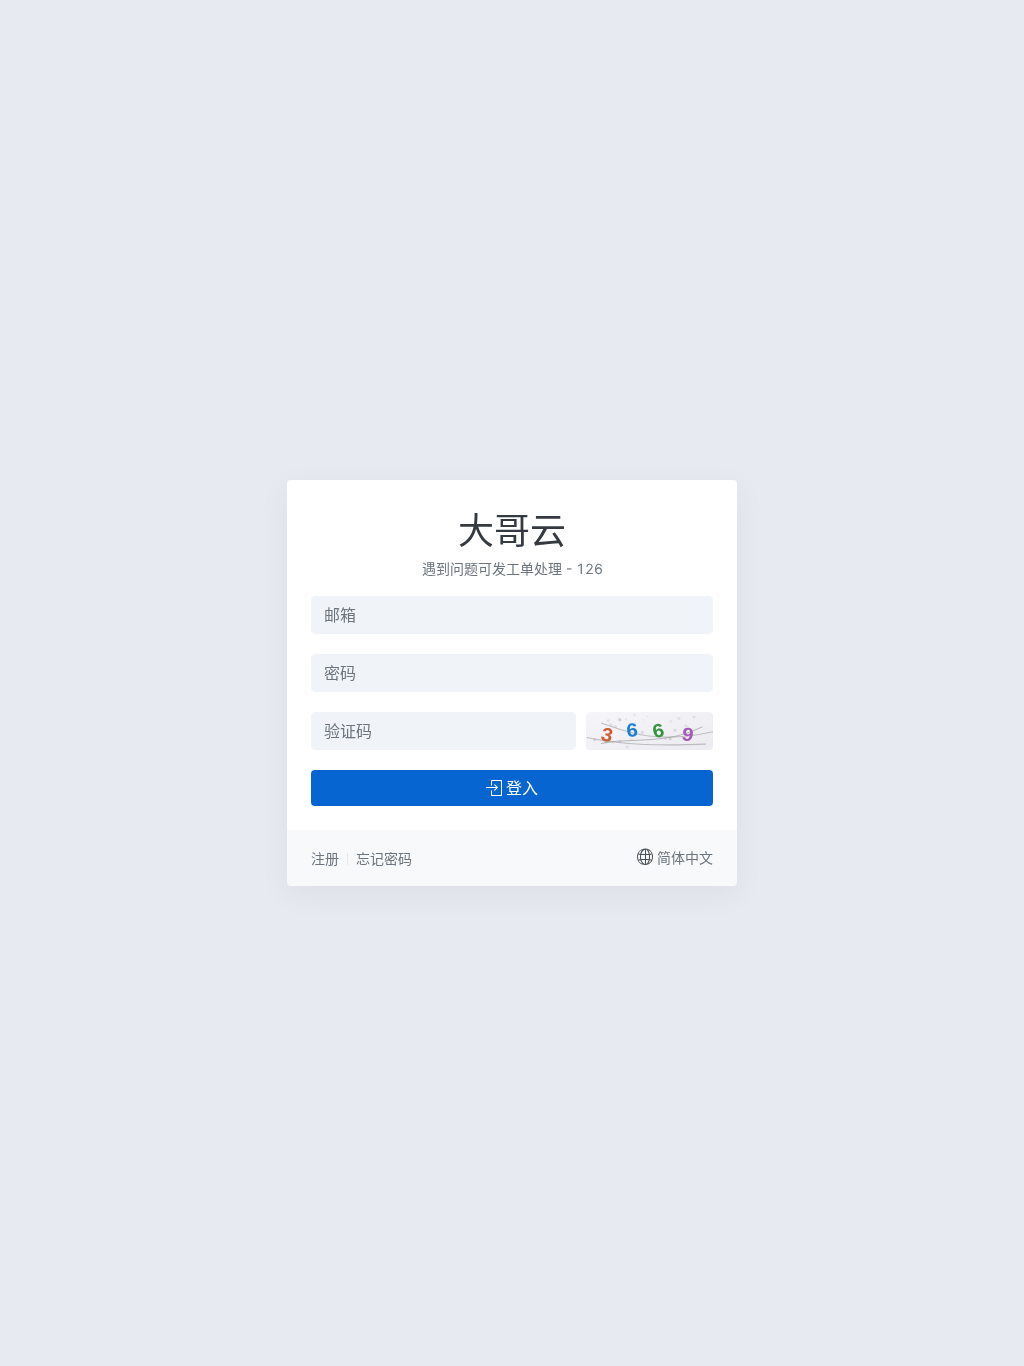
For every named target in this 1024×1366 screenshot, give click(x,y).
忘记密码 (384, 858)
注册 (325, 858)
